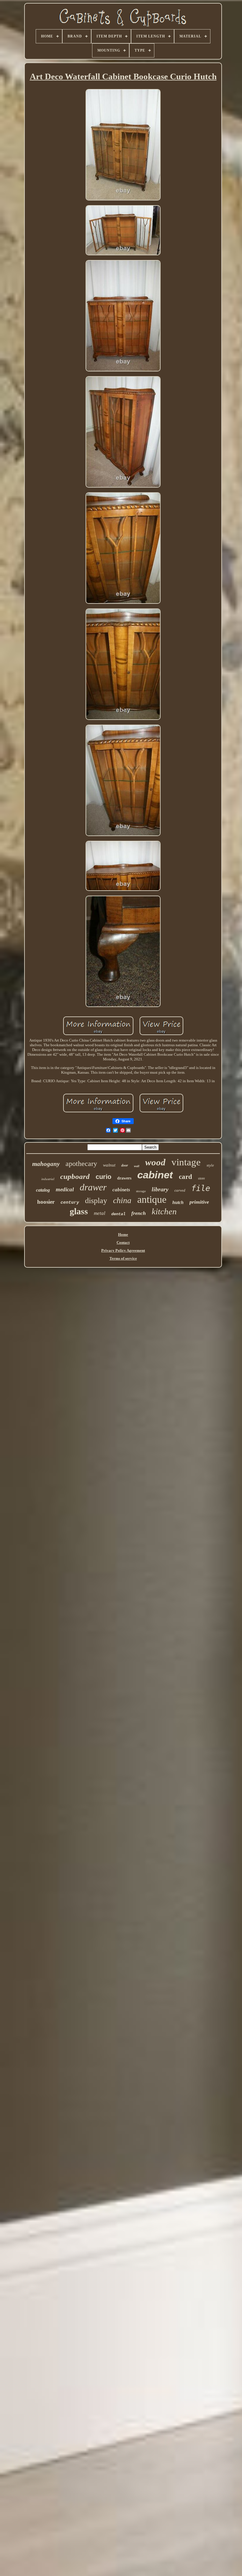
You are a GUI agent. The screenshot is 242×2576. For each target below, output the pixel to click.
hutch (178, 1202)
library (160, 1189)
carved (180, 1190)
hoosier (46, 1202)
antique (152, 1199)
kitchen (164, 1211)
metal (100, 1213)
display (96, 1201)
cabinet (155, 1175)
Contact (123, 1242)
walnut (109, 1165)
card (185, 1177)
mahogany (46, 1164)
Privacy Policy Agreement (123, 1250)
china (122, 1200)
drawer (93, 1187)
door (125, 1165)
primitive (199, 1202)
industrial (48, 1179)
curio (103, 1177)
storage (141, 1191)
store (201, 1178)
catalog (43, 1190)
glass (79, 1211)
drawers (124, 1178)
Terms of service (123, 1258)
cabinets (121, 1190)
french (139, 1213)
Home (123, 1234)
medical (65, 1189)
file (201, 1188)
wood (155, 1162)
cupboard (75, 1176)
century (70, 1203)
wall (137, 1166)
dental (118, 1214)
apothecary (81, 1164)
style (210, 1165)
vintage (186, 1162)
